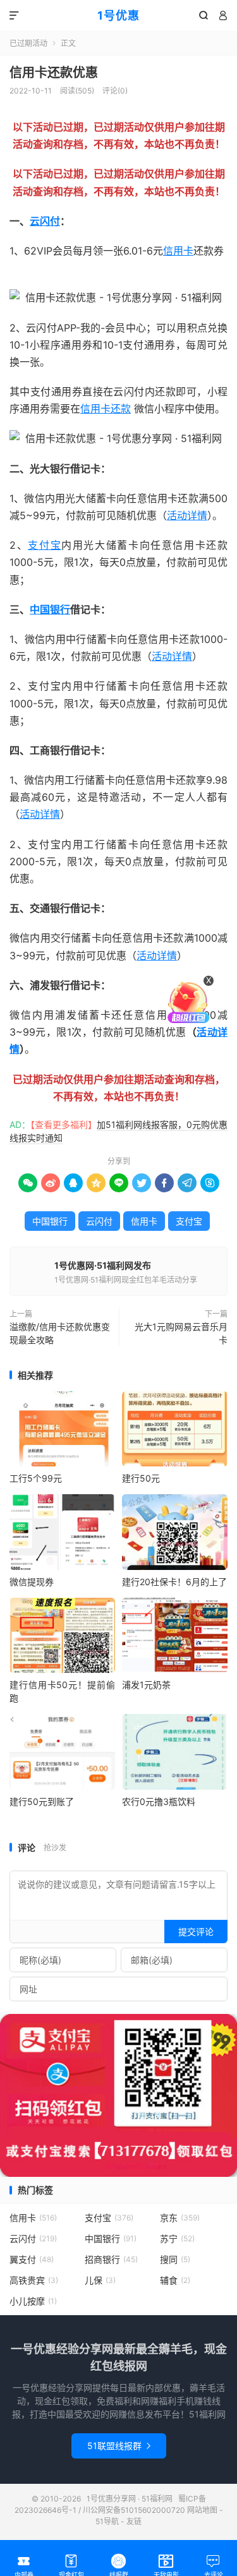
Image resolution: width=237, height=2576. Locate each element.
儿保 (100, 2280)
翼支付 (32, 2259)
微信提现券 (32, 1582)
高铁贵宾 (34, 2280)
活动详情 (187, 515)
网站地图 (202, 2510)
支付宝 (45, 545)
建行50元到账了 (42, 1801)
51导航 (107, 2521)
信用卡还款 (106, 409)
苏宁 (177, 2238)
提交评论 (196, 1932)
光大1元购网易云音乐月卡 (180, 1333)
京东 (180, 2218)
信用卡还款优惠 (54, 73)
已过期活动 (28, 43)
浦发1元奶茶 (146, 1685)
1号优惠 (118, 15)
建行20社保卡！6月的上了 (174, 1582)
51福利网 (30, 280)
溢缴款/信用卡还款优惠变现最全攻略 (60, 1333)
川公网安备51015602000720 (134, 2510)
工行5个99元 (36, 1478)
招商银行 (111, 2259)
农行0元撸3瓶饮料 (159, 1801)
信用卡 (178, 251)
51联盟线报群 (119, 2446)
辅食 (175, 2280)
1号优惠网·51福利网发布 (103, 1265)
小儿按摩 (33, 2301)
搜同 (175, 2259)
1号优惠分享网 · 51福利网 (130, 2499)
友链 (134, 2521)
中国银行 (50, 609)
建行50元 (141, 1478)
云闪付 (45, 221)
